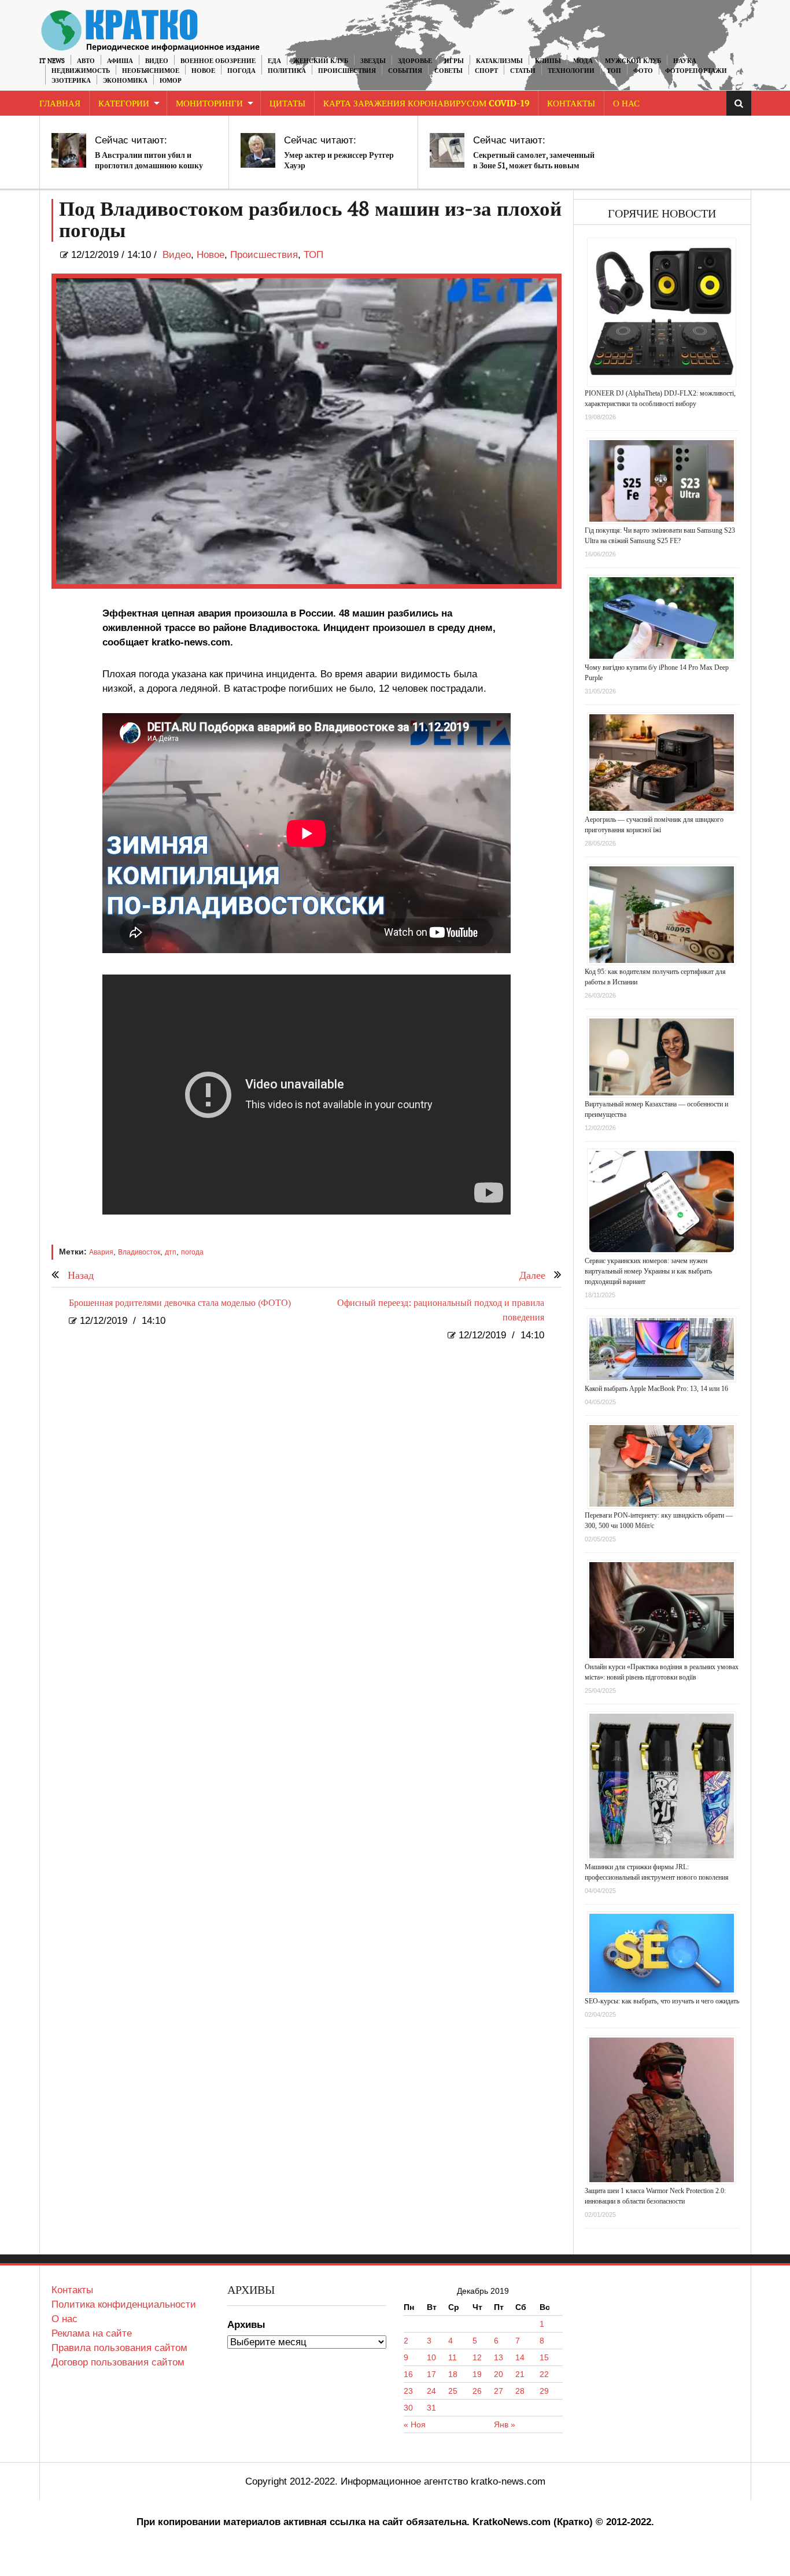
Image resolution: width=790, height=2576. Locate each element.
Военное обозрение (218, 61)
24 (431, 2391)
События (405, 71)
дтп (171, 1252)
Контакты (571, 104)
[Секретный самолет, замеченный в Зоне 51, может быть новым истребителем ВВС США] (447, 150)
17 (431, 2374)
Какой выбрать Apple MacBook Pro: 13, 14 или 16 (656, 1389)
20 (499, 2374)
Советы (448, 71)
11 (453, 2357)
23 (408, 2391)
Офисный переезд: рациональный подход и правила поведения (441, 1311)
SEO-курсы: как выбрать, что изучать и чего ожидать (662, 2001)
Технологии (571, 71)
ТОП (614, 71)
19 (477, 2374)
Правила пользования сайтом (119, 2348)
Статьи (523, 71)
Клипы (548, 61)
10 (431, 2357)
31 (431, 2408)
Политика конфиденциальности (124, 2304)
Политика (287, 71)
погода (192, 1252)
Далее (532, 1276)
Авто (86, 61)
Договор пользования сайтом (118, 2362)
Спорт (486, 71)
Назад (81, 1276)
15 (544, 2357)
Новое (203, 71)
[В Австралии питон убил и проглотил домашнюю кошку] (69, 150)
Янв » (505, 2424)
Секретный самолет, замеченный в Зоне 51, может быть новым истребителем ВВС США (534, 166)
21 (520, 2374)
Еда (274, 61)
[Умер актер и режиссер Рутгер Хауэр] (258, 150)
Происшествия (347, 71)
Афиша (120, 61)
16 (408, 2374)
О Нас (626, 104)
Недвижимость (81, 71)
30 (408, 2408)
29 (544, 2391)
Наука (685, 61)
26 (477, 2391)
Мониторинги (209, 104)
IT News (52, 61)
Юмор (171, 81)
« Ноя (415, 2424)
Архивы (246, 2325)
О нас (64, 2319)
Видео (157, 61)
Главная (60, 104)
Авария (101, 1252)
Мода (583, 61)
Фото (643, 71)
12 (477, 2357)
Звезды (373, 61)
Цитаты (287, 104)
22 (544, 2374)
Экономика (125, 81)
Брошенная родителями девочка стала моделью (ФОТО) (180, 1303)
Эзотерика (71, 81)
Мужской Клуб (633, 61)
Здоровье (415, 61)
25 (453, 2391)
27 (499, 2391)
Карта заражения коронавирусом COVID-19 (426, 104)
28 (520, 2391)
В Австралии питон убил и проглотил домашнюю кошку (149, 160)
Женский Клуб (321, 61)
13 (499, 2357)
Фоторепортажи (696, 71)
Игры (454, 61)
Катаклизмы (499, 61)
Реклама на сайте (92, 2333)
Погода (241, 71)
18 (453, 2374)
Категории (124, 104)
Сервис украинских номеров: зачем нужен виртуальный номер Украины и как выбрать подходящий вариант (648, 1271)
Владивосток (139, 1252)
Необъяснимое (151, 71)
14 (520, 2357)
